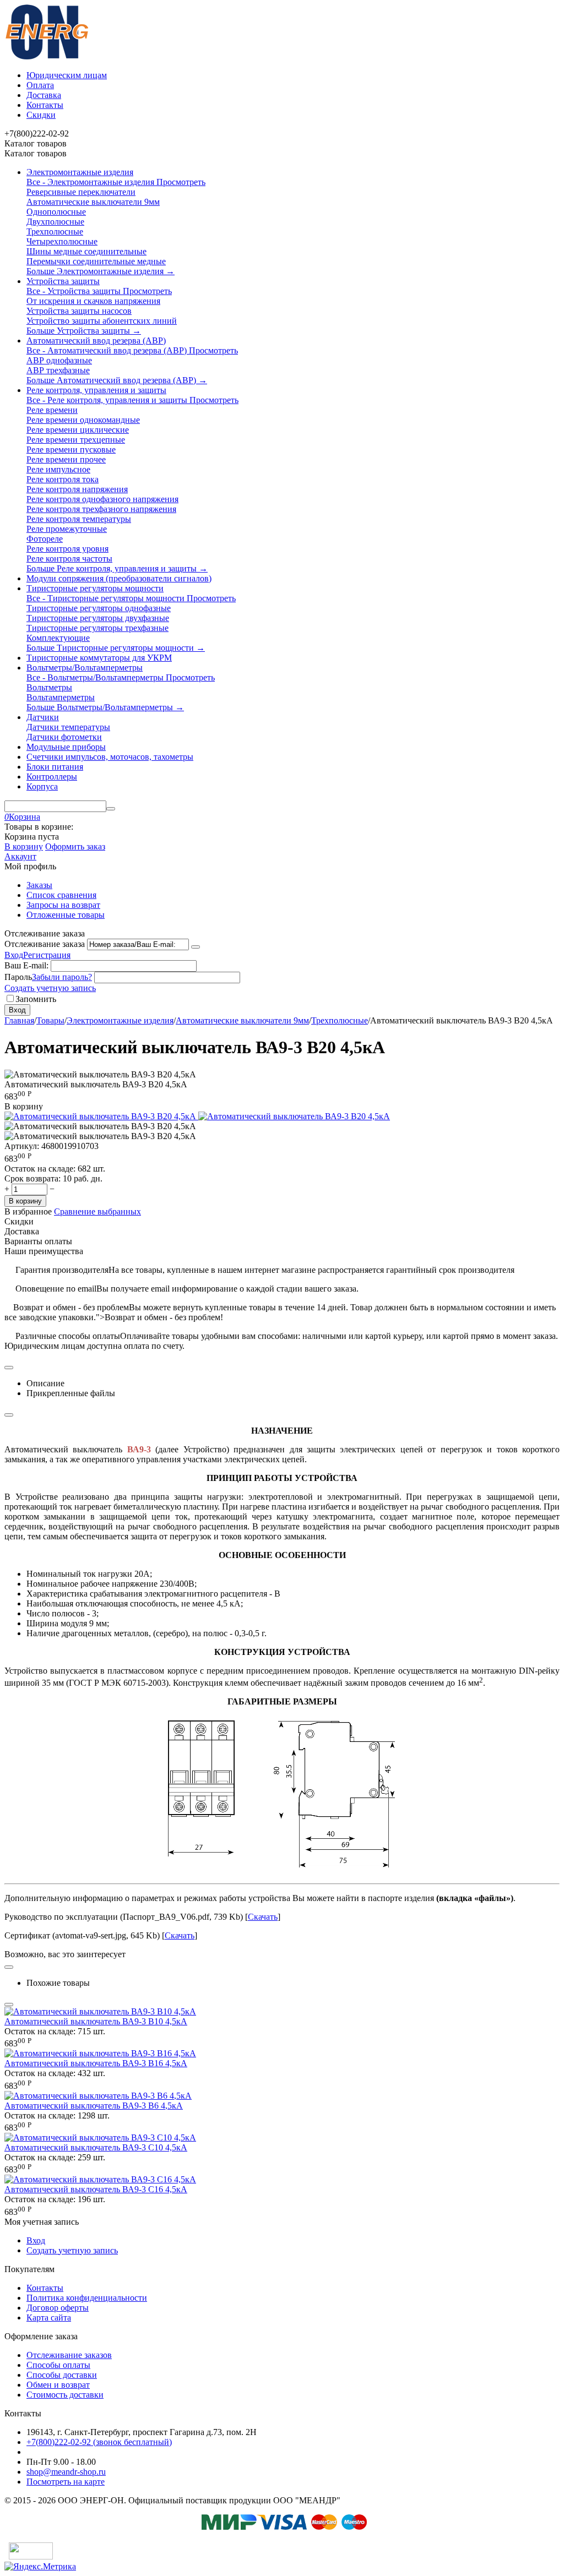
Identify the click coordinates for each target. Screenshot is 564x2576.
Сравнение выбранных (97, 1211)
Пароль (18, 977)
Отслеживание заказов (69, 2355)
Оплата (40, 85)
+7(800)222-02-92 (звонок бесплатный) (99, 2442)
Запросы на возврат (63, 905)
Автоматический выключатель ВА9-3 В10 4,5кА (96, 2021)
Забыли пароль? (62, 977)
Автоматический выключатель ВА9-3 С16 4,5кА (96, 2189)
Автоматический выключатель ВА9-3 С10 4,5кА (96, 2147)
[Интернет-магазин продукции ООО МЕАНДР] (47, 56)
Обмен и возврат (58, 2385)
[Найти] (111, 809)
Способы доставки (62, 2375)
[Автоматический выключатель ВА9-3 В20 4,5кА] (101, 1116)
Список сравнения (61, 895)
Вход (14, 955)
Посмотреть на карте (66, 2482)
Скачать (263, 1917)
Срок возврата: (32, 1178)
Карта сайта (49, 2318)
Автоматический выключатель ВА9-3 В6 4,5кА (94, 2106)
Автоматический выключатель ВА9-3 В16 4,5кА (96, 2063)
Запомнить (36, 999)
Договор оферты (58, 2308)
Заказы (39, 885)
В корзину (24, 846)
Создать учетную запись (50, 988)
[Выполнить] (196, 947)
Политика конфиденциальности (87, 2298)
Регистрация (47, 955)
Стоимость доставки (65, 2395)
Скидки (41, 115)
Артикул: (22, 1146)
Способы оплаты (58, 2365)
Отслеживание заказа (45, 944)
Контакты (45, 105)
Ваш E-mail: (26, 965)
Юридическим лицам (67, 75)
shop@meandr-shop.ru (66, 2472)
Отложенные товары (66, 915)
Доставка (44, 95)
